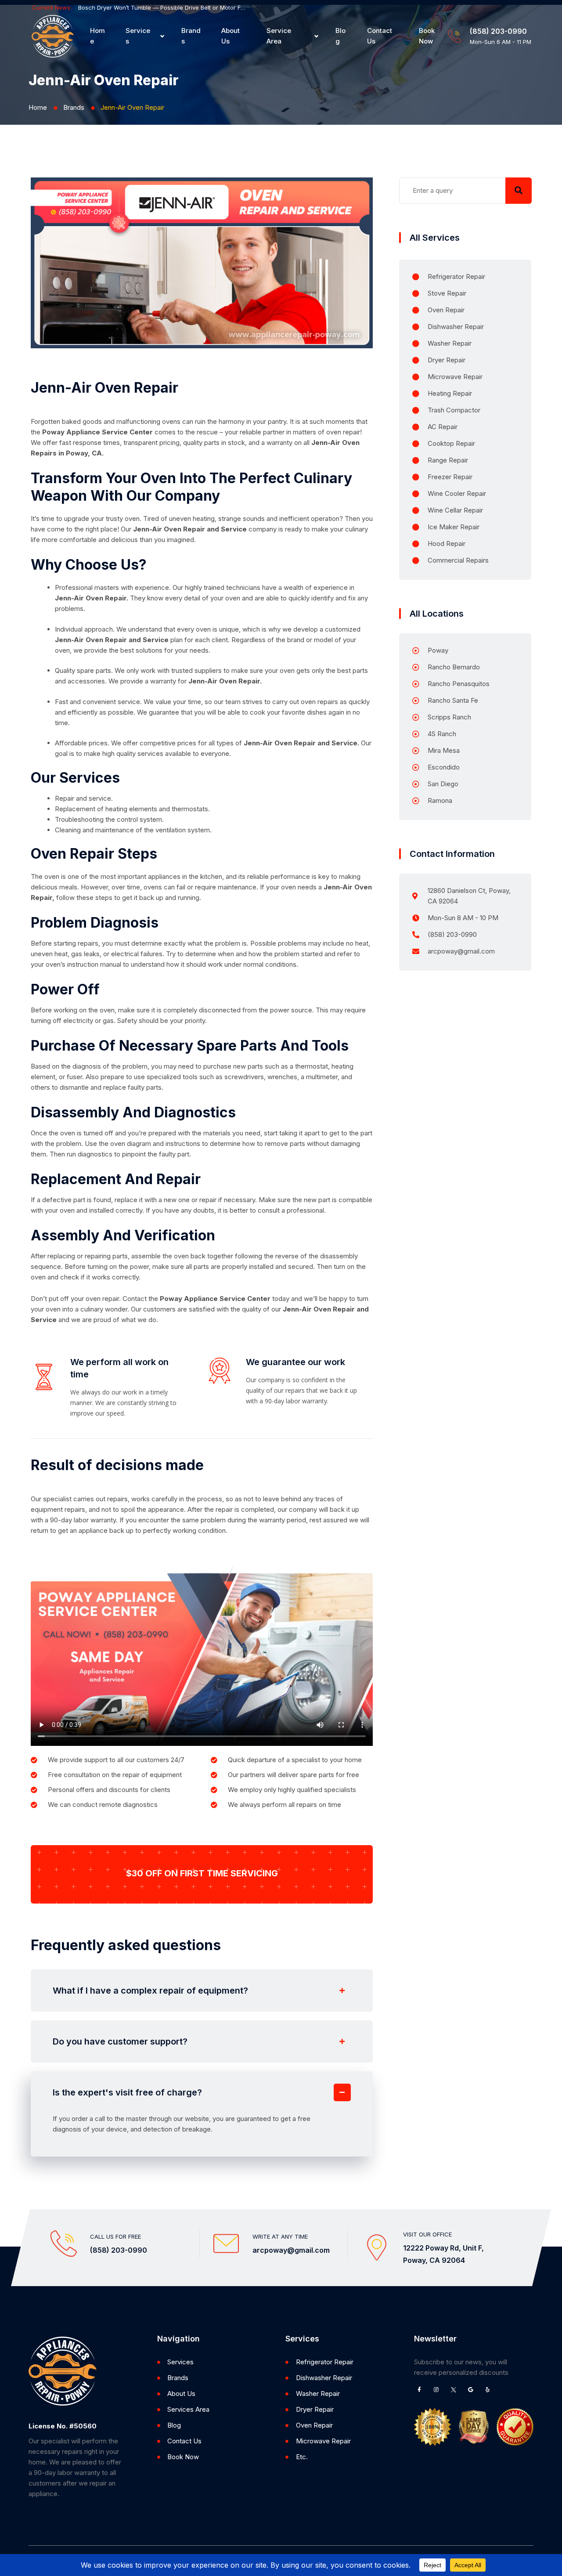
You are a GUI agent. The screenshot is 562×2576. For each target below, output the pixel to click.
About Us (231, 36)
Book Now (427, 36)
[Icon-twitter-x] (454, 2390)
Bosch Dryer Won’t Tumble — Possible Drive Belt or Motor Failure (162, 7)
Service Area (279, 36)
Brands (191, 36)
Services (138, 36)
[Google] (471, 2390)
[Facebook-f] (419, 2390)
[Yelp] (488, 2390)
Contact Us (380, 36)
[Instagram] (436, 2390)
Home (97, 36)
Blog (340, 36)
